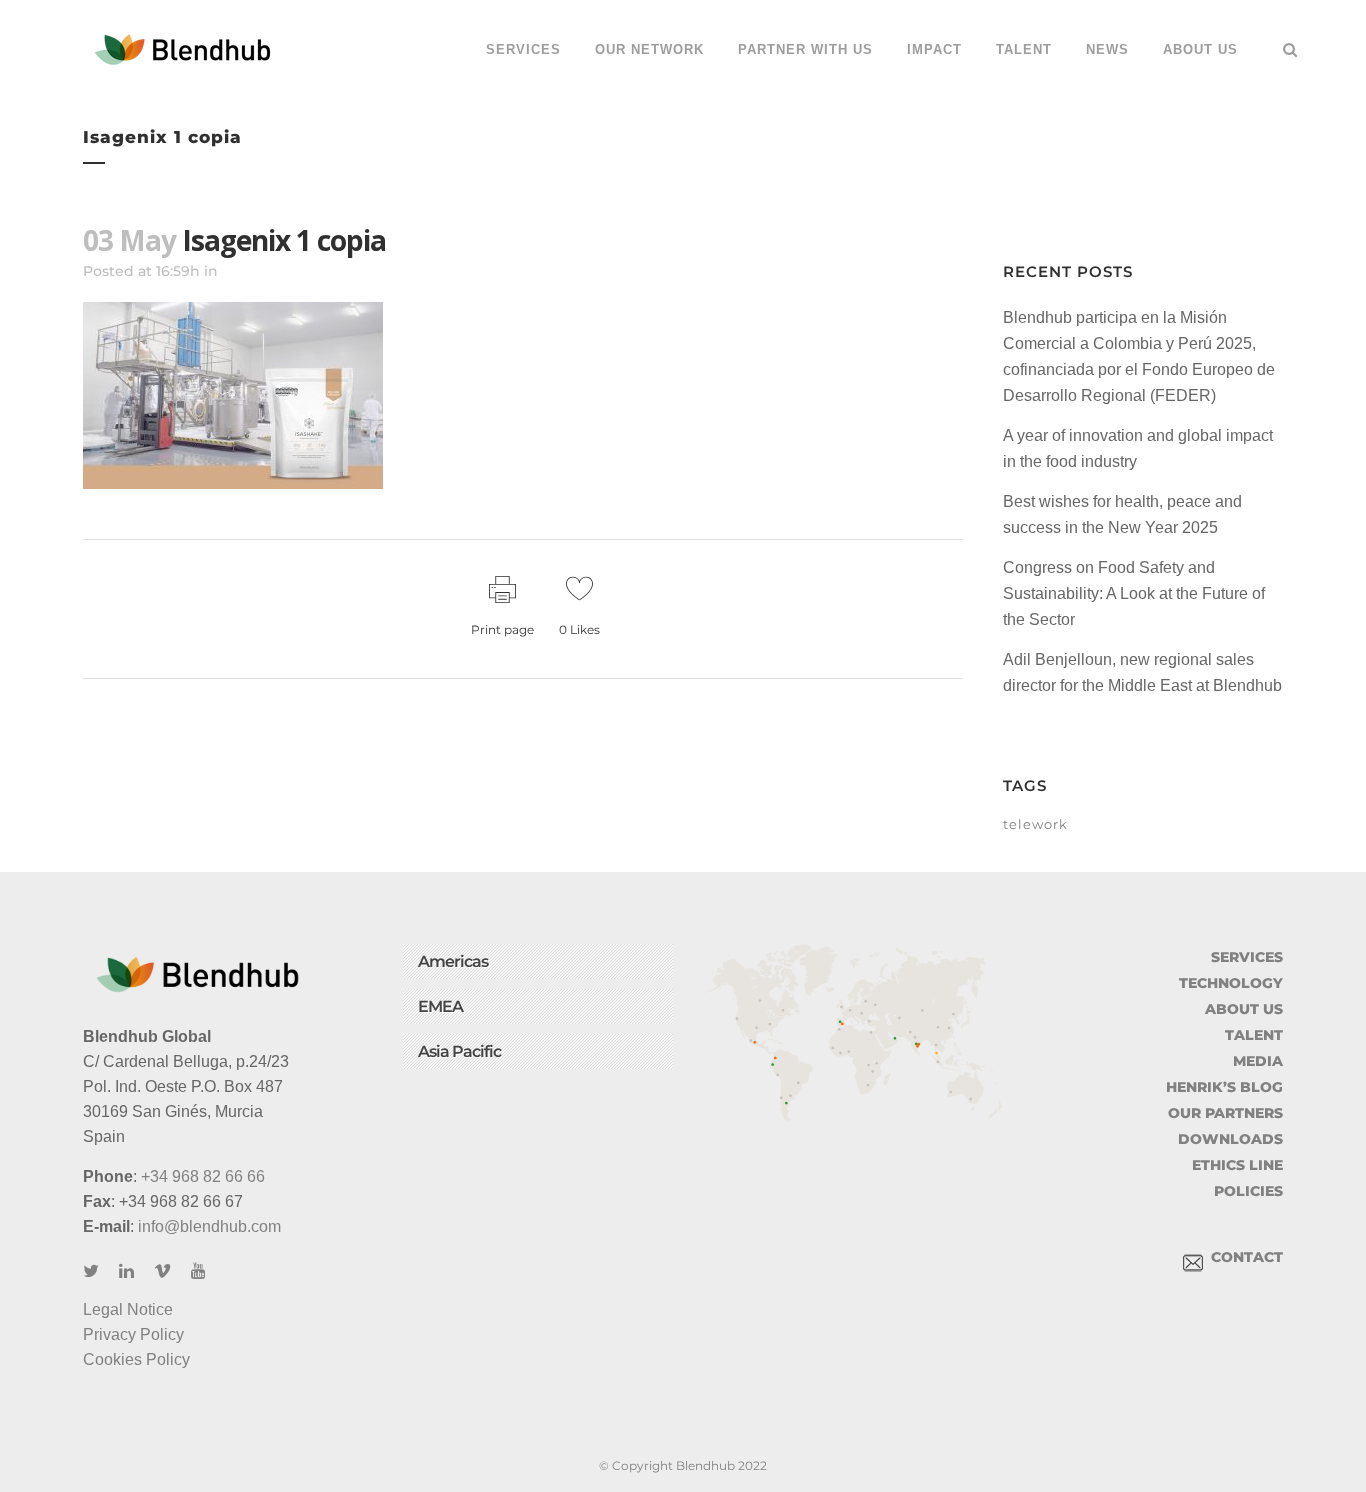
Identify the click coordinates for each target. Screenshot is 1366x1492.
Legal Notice (128, 1309)
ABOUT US (1244, 1009)
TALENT (1254, 1035)
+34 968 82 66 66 (203, 1176)
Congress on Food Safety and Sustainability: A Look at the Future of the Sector (1134, 593)
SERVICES (1247, 957)
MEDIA (1258, 1061)
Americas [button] (453, 961)
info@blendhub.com (209, 1226)
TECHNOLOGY (1231, 983)
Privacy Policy (133, 1334)
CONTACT (1243, 1257)
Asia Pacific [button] (459, 1051)
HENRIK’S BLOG (1224, 1087)
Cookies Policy (136, 1359)
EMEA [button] (440, 1006)
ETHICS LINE (1237, 1165)
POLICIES (1248, 1191)
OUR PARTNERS (1225, 1113)
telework (1035, 824)
